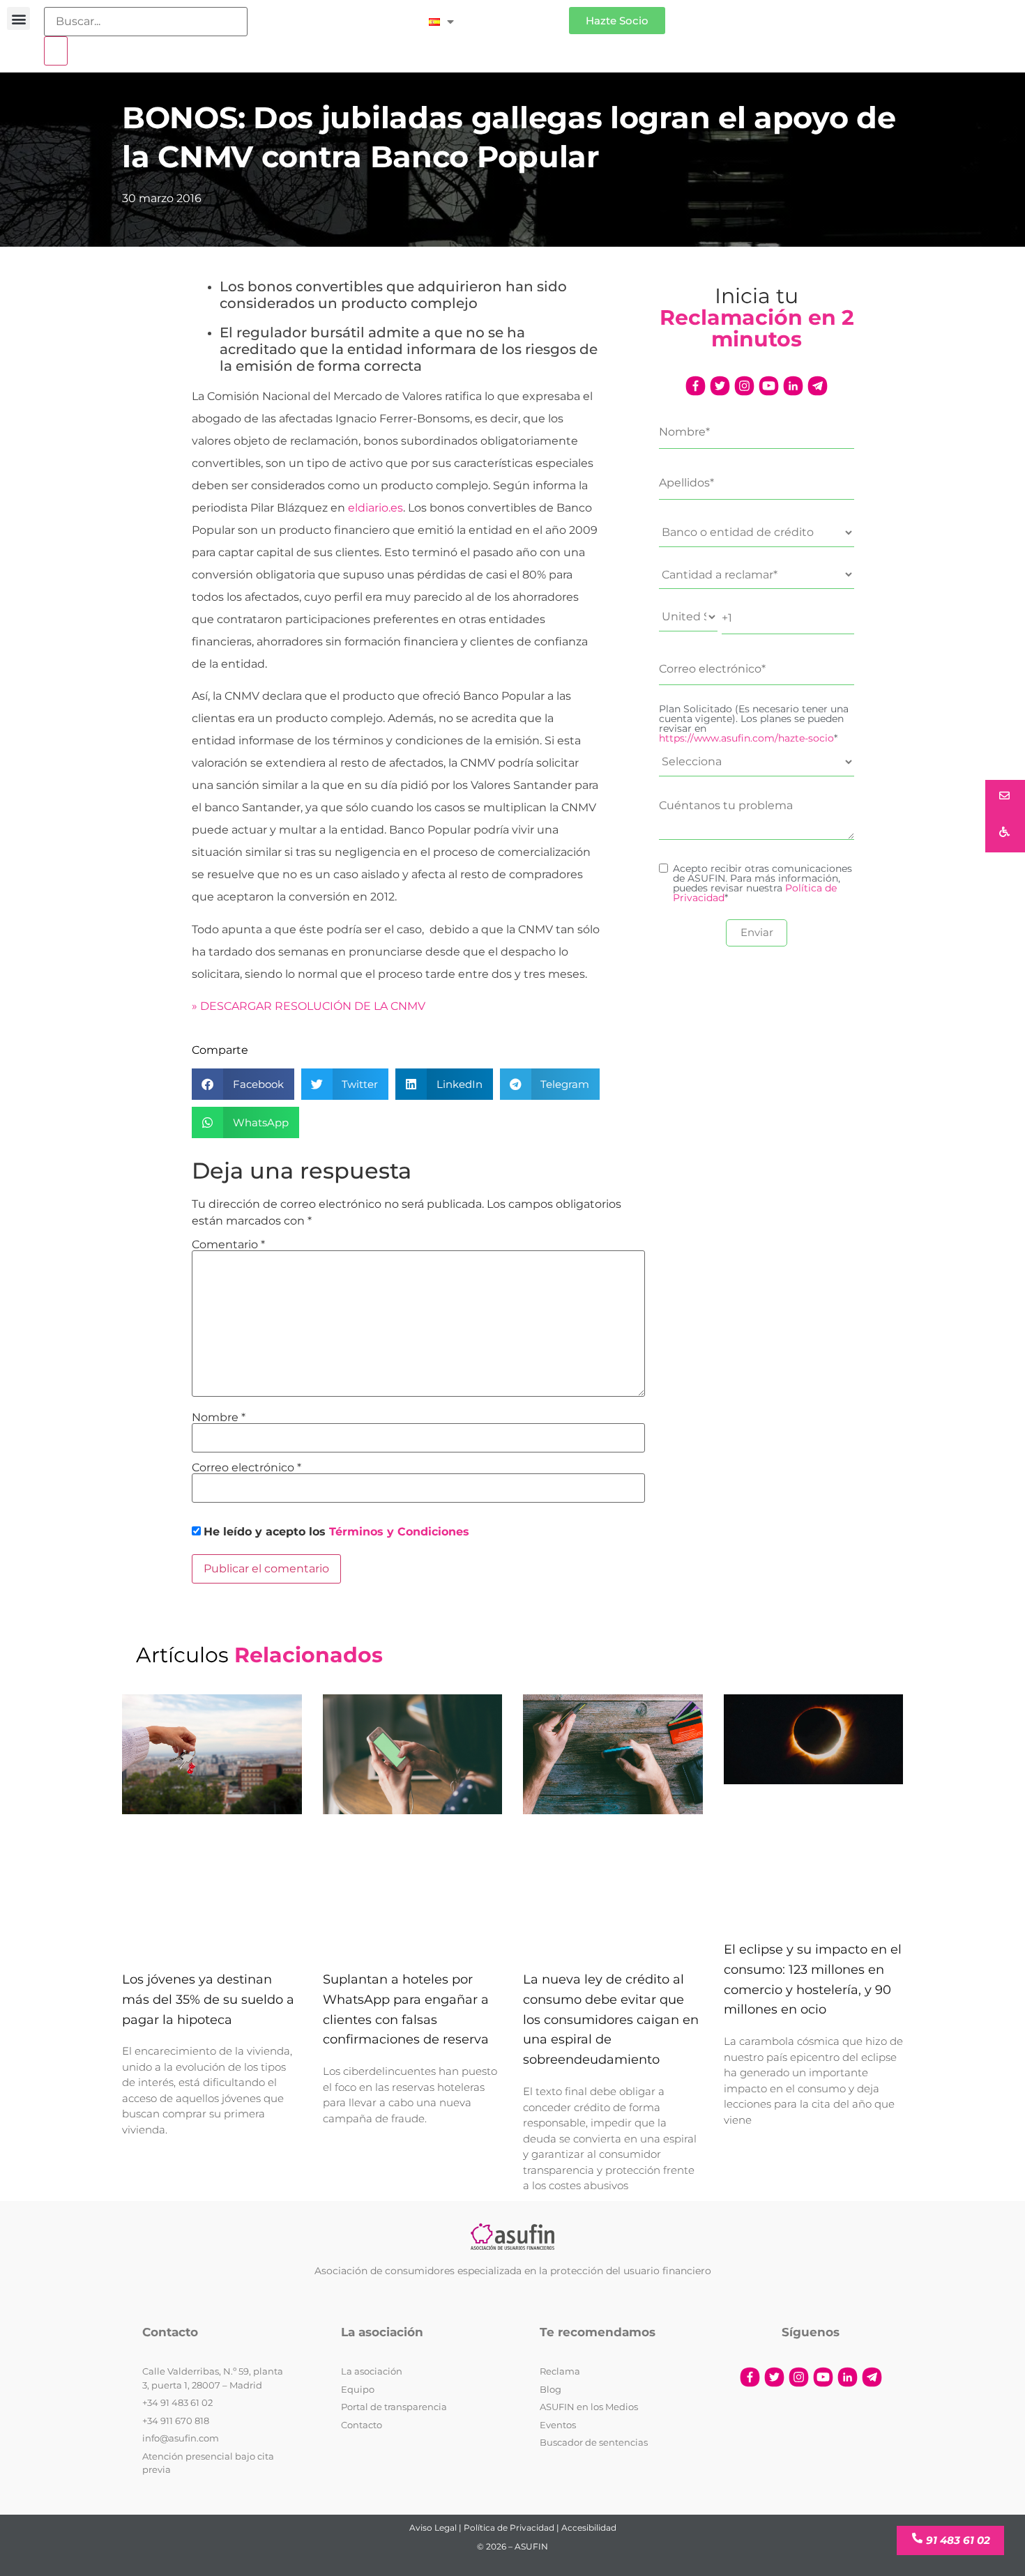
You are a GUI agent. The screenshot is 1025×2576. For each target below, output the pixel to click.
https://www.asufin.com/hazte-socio (746, 738)
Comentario (228, 1245)
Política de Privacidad (509, 2528)
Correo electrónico (246, 1468)
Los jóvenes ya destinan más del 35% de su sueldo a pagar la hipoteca (208, 2000)
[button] (18, 18)
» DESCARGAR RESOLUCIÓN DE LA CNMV (309, 1006)
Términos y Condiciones (399, 1532)
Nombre (219, 1418)
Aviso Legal (433, 2528)
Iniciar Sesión (518, 15)
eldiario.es (375, 508)
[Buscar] (56, 51)
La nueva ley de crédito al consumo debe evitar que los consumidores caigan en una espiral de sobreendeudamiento (611, 2019)
